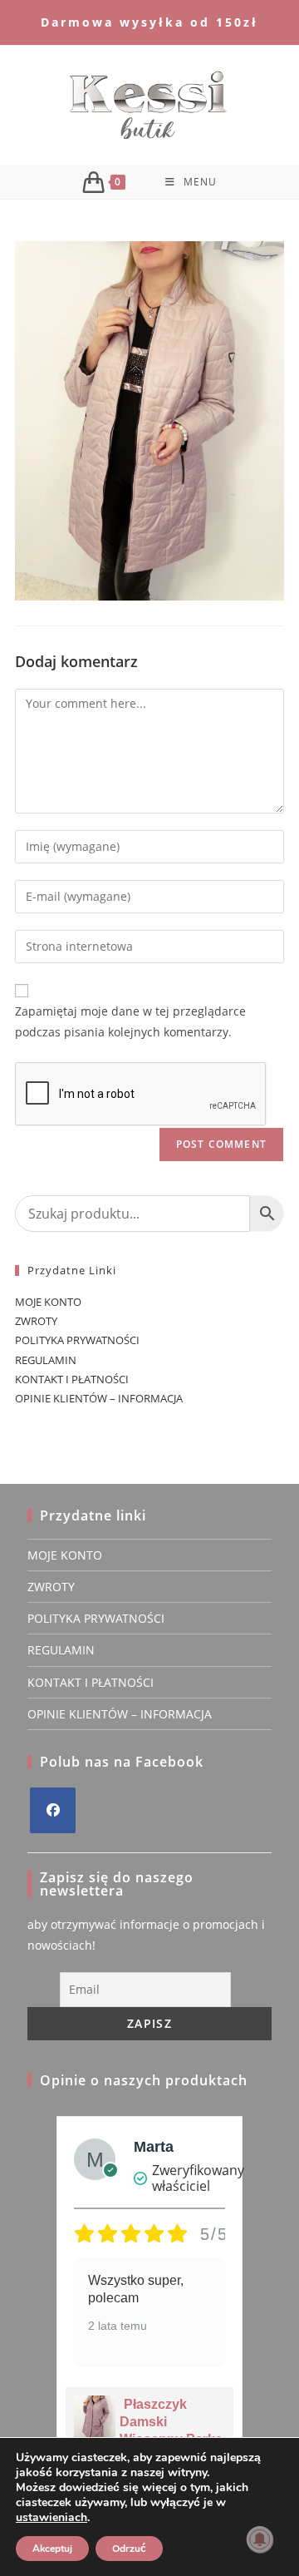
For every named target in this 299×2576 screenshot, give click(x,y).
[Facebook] (53, 1810)
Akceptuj (52, 2549)
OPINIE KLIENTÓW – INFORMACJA (99, 1398)
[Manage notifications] (260, 2539)
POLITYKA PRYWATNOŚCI (77, 1340)
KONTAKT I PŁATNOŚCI (72, 1379)
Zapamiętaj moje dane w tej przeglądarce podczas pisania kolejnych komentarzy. (130, 1021)
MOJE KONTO (48, 1302)
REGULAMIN (46, 1360)
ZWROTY (36, 1321)
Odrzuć (129, 2549)
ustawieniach (51, 2518)
